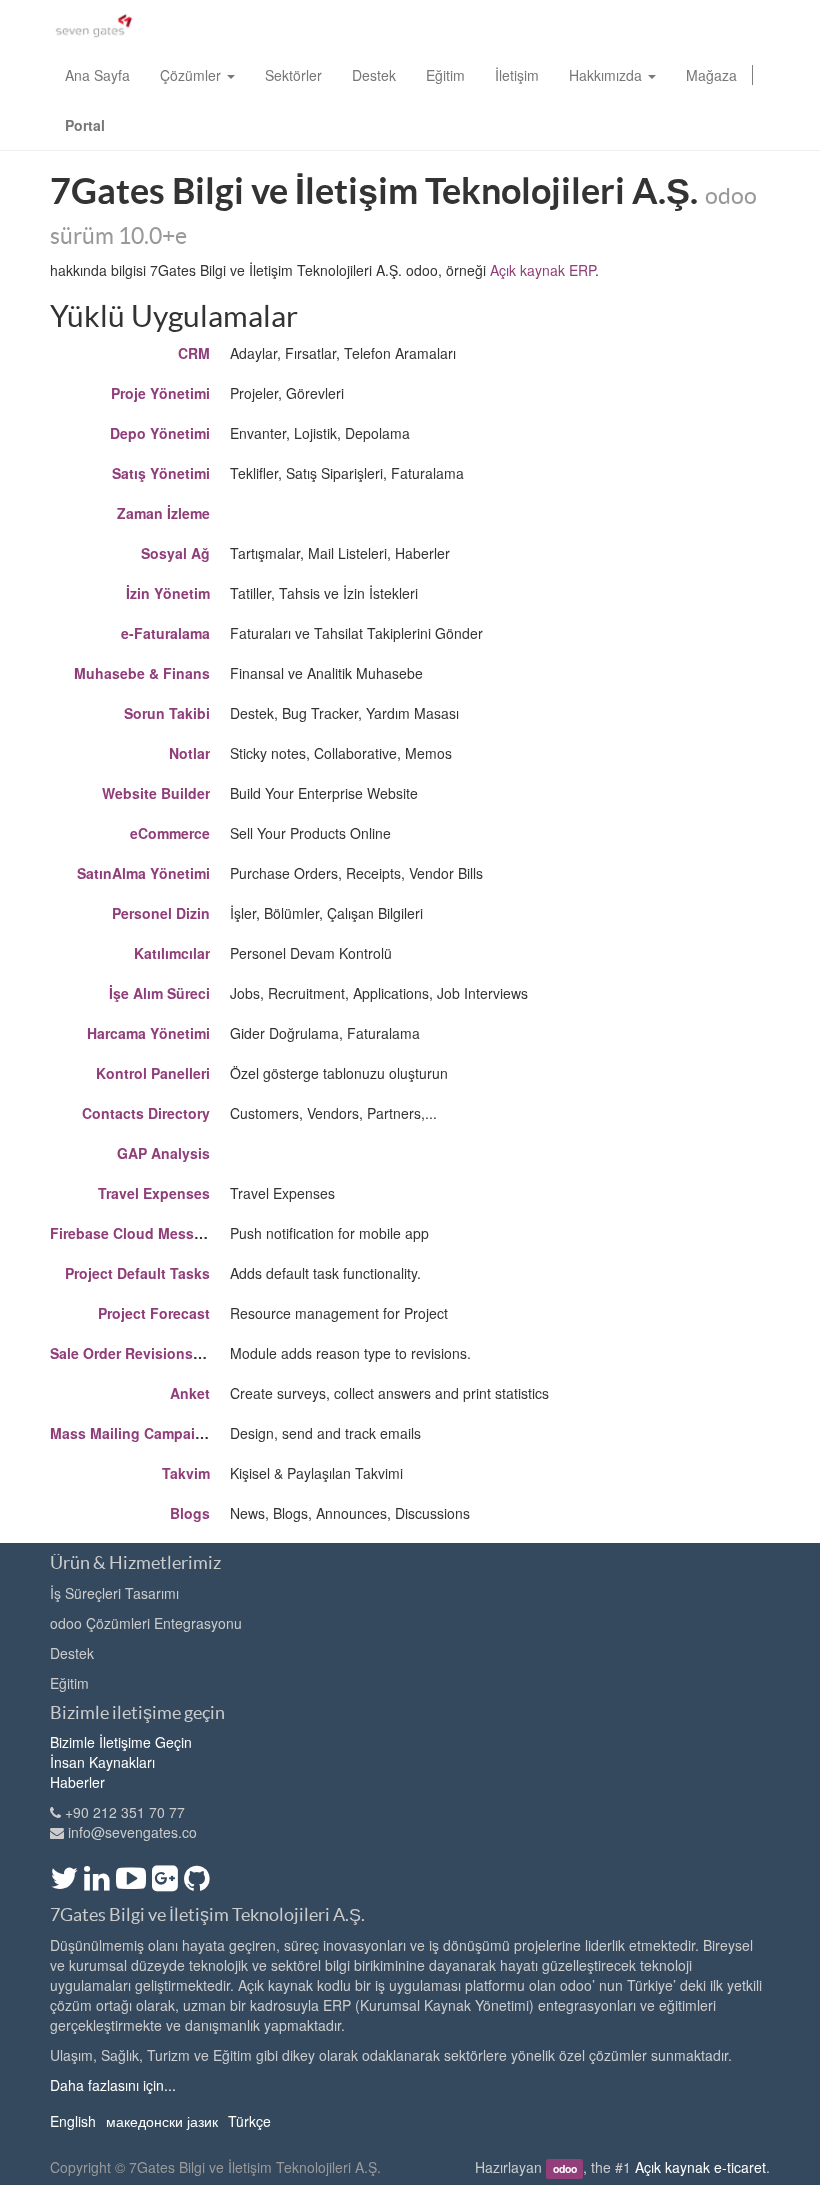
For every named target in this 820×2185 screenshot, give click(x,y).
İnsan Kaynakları (102, 1762)
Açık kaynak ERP (542, 270)
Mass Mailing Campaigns (135, 1433)
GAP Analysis (163, 1153)
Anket (190, 1393)
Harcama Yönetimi (148, 1033)
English (73, 2121)
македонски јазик (162, 2121)
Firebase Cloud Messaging (141, 1233)
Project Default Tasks (137, 1273)
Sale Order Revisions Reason (149, 1353)
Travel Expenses (154, 1193)
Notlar (189, 753)
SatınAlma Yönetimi (143, 873)
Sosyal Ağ (175, 553)
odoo (565, 2168)
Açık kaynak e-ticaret (700, 2167)
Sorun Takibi (167, 713)
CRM (194, 353)
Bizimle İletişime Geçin (121, 1742)
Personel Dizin (161, 913)
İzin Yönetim (168, 593)
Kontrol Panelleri (153, 1073)
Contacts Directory (146, 1113)
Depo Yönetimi (160, 433)
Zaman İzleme (163, 513)
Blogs (190, 1513)
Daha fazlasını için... (113, 2085)
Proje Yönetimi (160, 393)
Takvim (186, 1473)
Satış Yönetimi (161, 473)
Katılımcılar (172, 953)
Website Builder (156, 793)
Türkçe (249, 2121)
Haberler (77, 1782)
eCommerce (170, 833)
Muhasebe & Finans (142, 673)
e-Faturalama (165, 633)
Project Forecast (154, 1313)
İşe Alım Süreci (159, 993)
